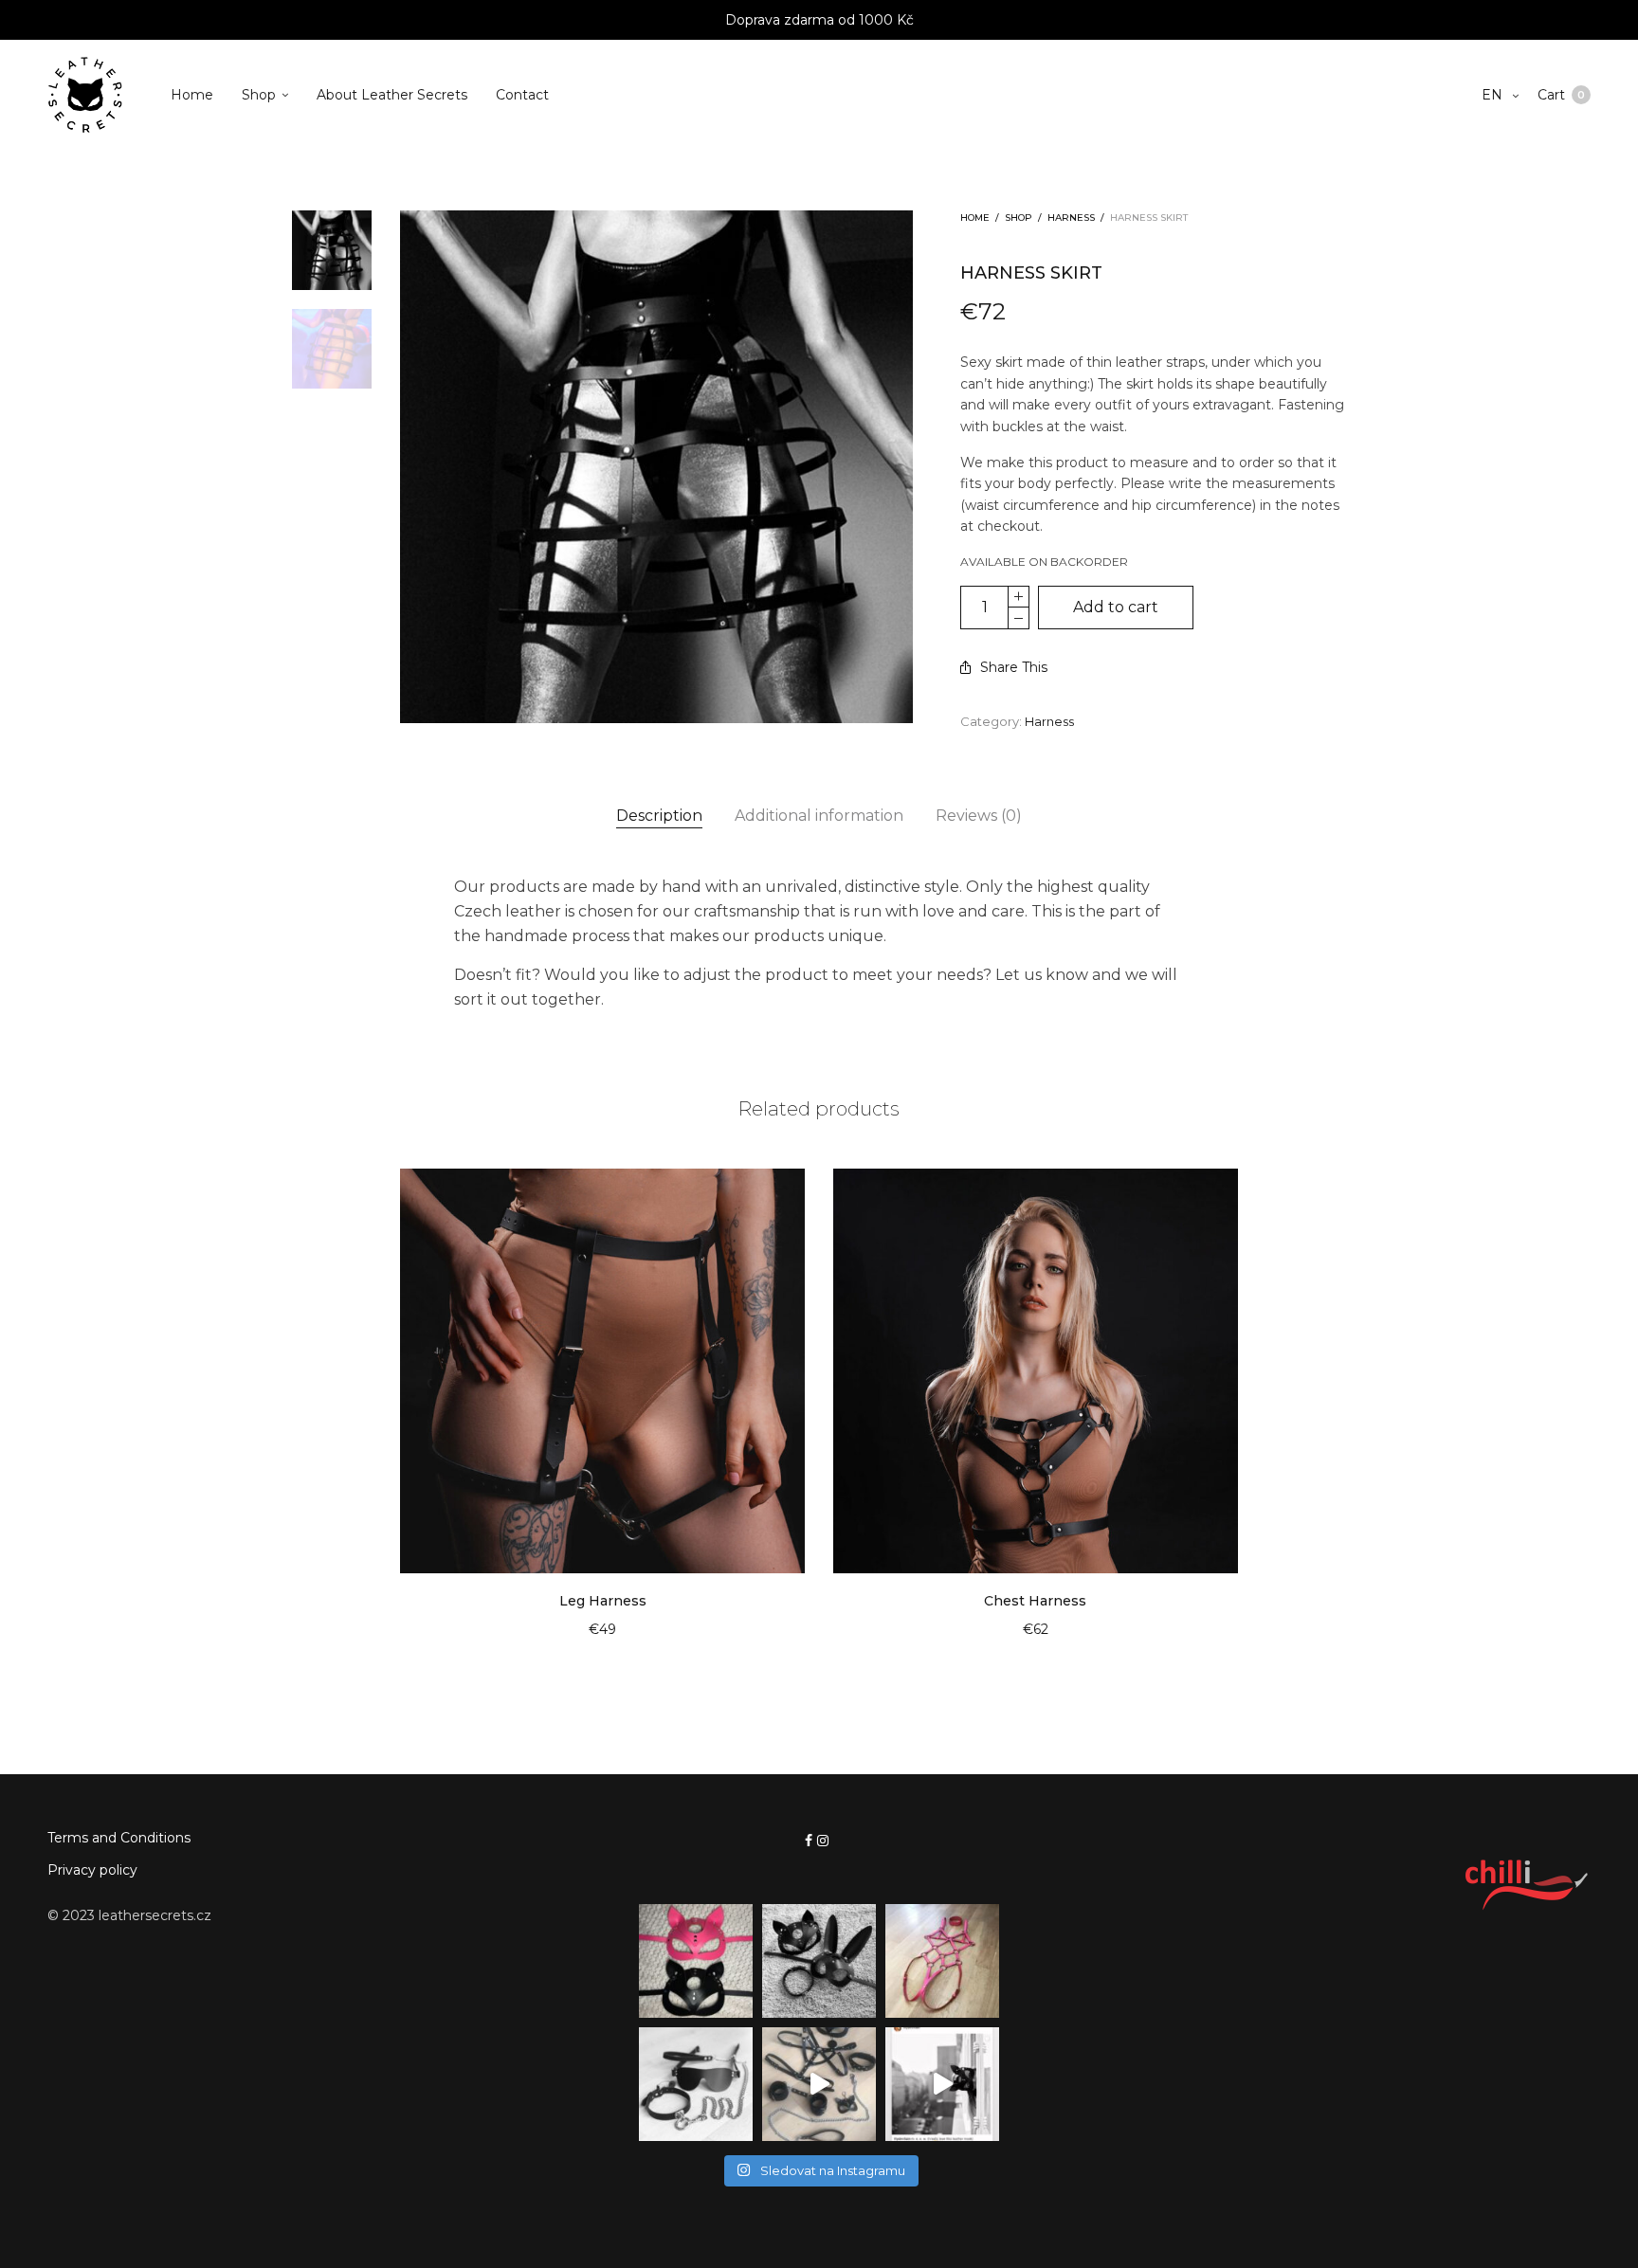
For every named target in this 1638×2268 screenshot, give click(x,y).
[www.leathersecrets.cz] (819, 2084)
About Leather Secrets (392, 95)
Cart (1561, 95)
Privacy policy (92, 1870)
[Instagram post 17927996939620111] (942, 2084)
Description (659, 816)
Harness (1071, 218)
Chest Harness (1035, 1601)
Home (192, 95)
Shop (259, 95)
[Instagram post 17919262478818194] (819, 1961)
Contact (522, 95)
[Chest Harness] (1036, 1371)
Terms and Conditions (119, 1838)
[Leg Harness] (602, 1371)
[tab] (659, 816)
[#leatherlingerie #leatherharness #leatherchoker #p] (942, 1961)
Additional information (819, 816)
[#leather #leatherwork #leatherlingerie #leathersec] (696, 2084)
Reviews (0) (979, 816)
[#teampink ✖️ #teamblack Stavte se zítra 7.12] (696, 1961)
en (1494, 95)
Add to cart (1116, 607)
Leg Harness (603, 1601)
